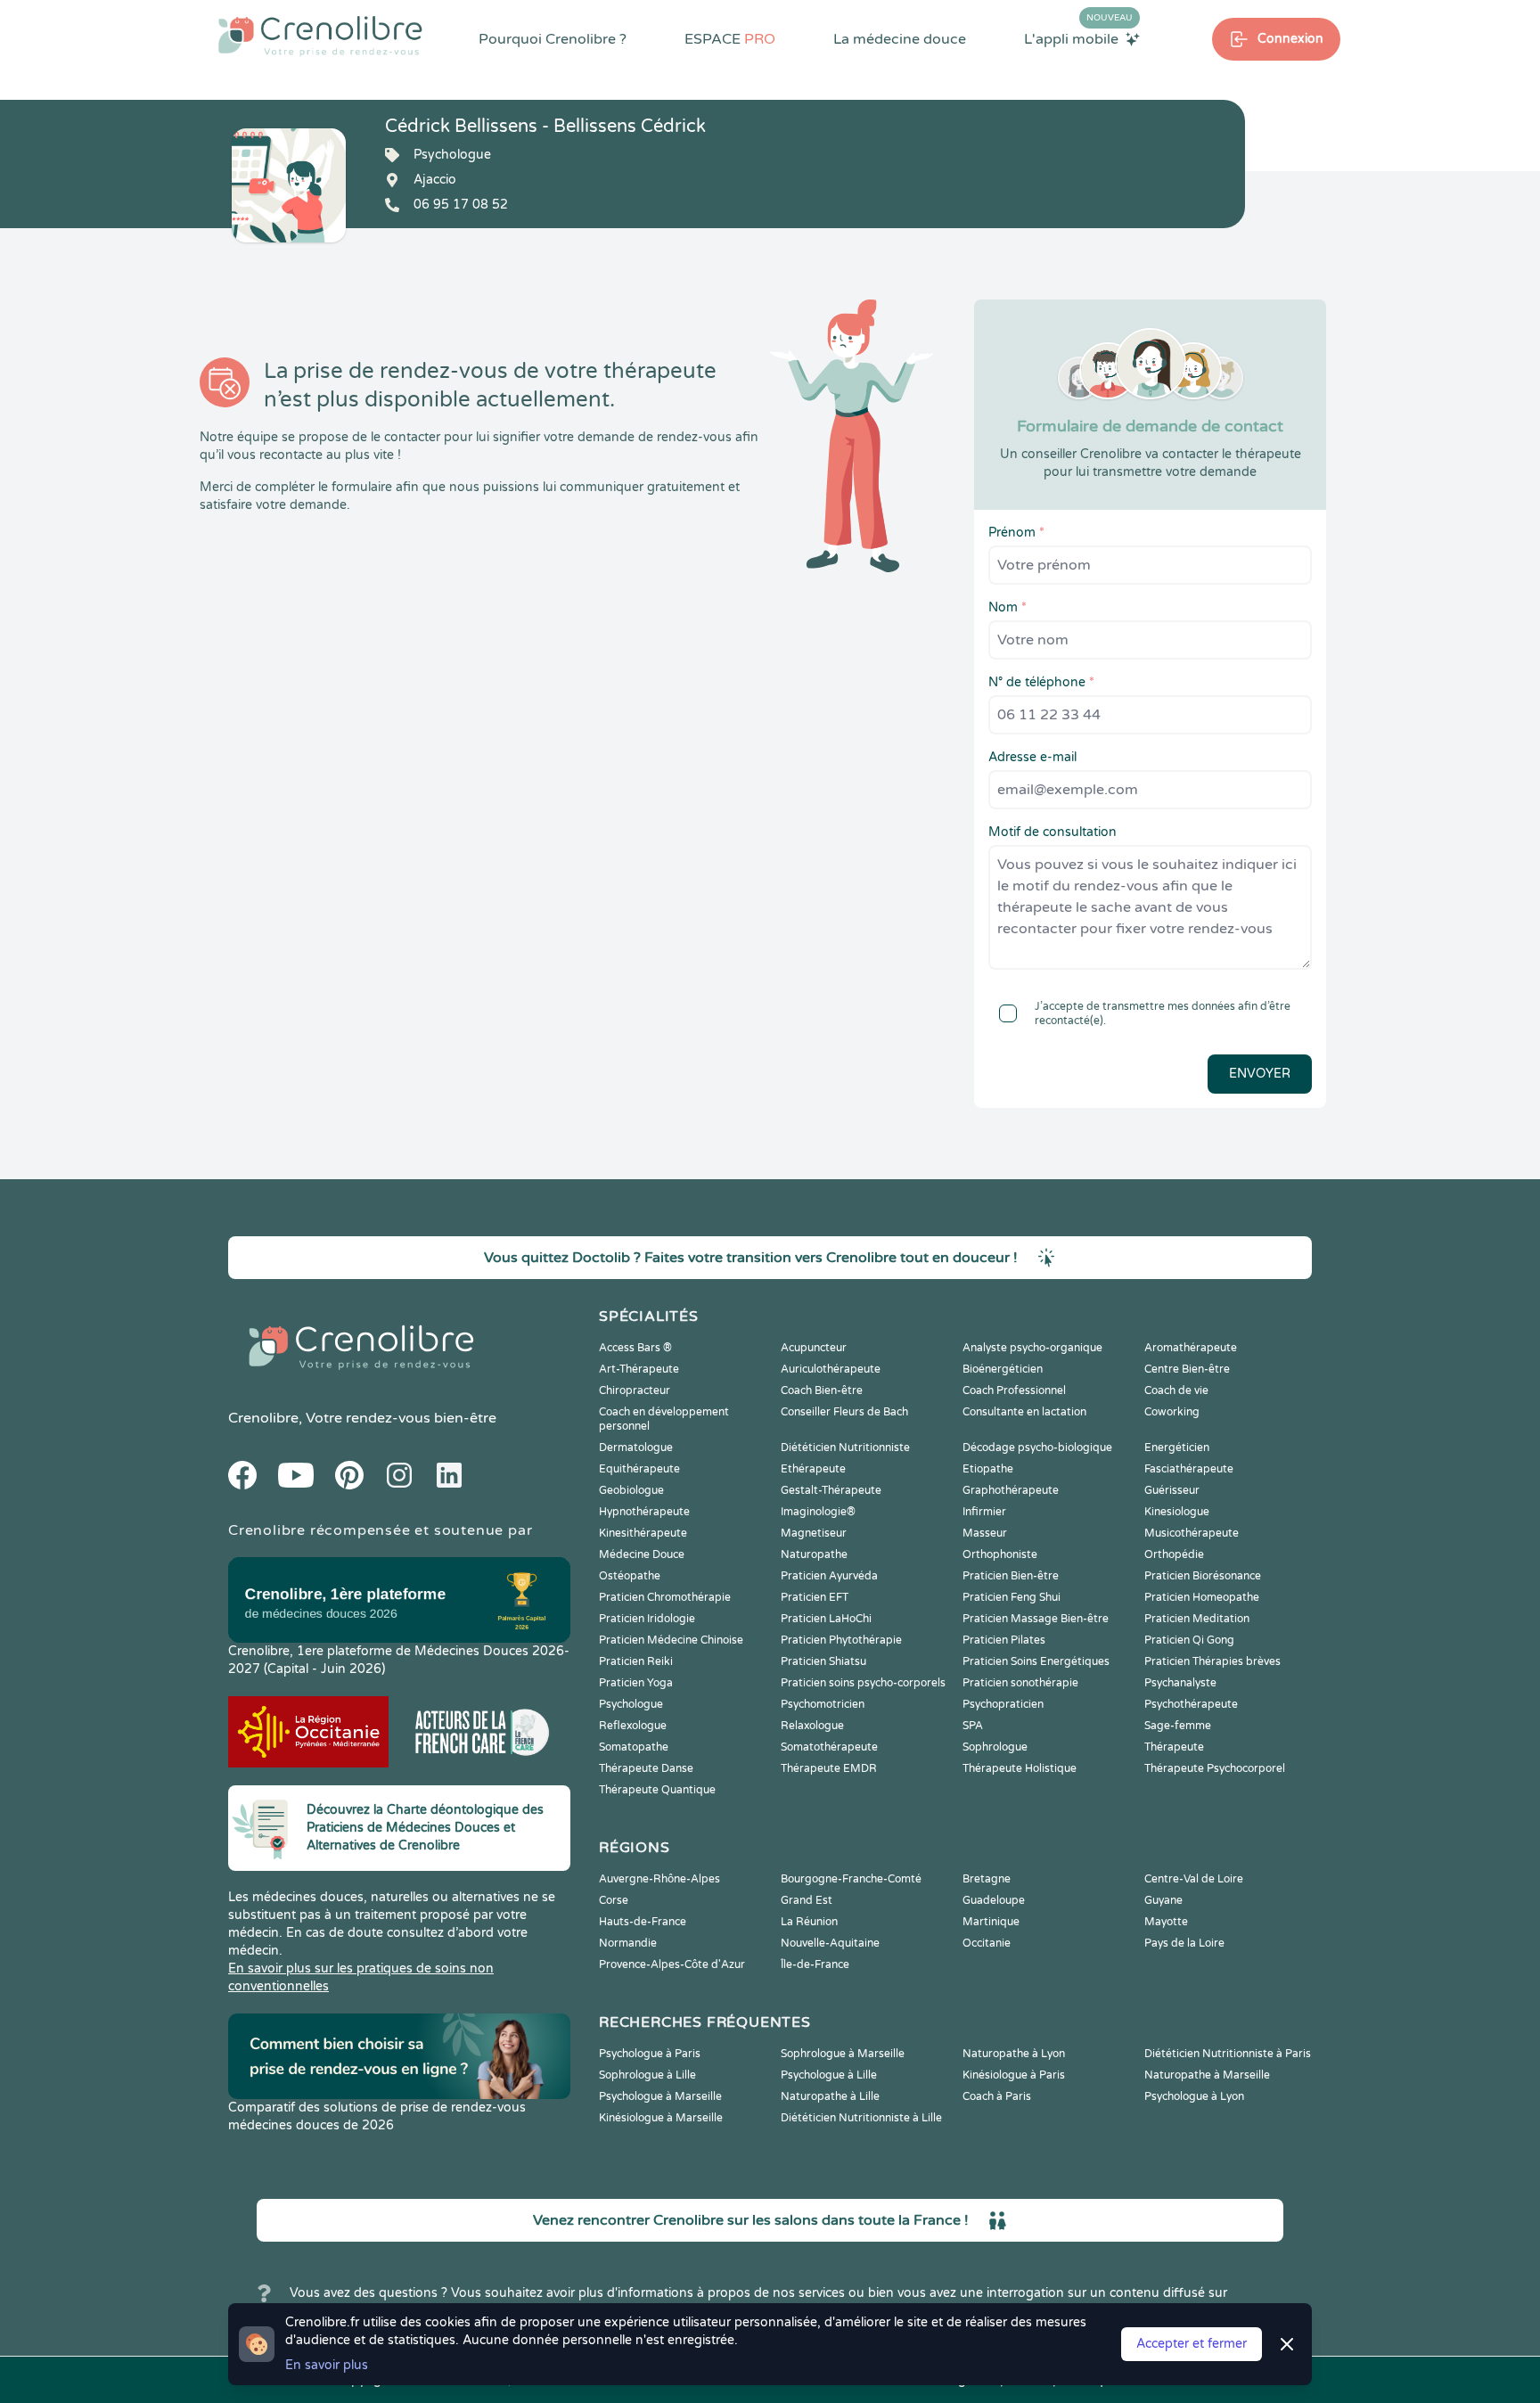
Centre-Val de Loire (1194, 1879)
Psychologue (631, 1704)
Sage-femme (1178, 1726)
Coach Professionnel (1014, 1390)
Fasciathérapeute (1189, 1469)
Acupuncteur (814, 1348)
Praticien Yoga (636, 1683)
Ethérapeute (813, 1469)
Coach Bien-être (822, 1390)
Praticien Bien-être (1011, 1576)
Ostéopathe (630, 1576)
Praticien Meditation (1197, 1619)
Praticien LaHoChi (826, 1619)
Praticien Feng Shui (1012, 1597)
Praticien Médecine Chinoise (671, 1640)
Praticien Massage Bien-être (1036, 1619)
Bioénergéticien (1003, 1369)
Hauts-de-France (643, 1922)
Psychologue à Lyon (1194, 2096)
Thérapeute (1174, 1747)
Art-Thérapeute (639, 1369)
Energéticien (1177, 1448)
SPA (973, 1726)
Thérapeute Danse (646, 1768)
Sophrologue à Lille (647, 2075)
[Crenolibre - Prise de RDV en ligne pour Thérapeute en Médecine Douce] (320, 36)
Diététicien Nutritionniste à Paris (1228, 2054)
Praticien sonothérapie (1020, 1683)
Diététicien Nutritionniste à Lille (861, 2118)
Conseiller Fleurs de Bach (844, 1412)
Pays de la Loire (1184, 1943)
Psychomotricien (823, 1704)
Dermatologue (636, 1448)
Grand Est (807, 1900)
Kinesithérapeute (643, 1533)
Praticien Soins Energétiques (1036, 1661)
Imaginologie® (818, 1512)
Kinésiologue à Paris (1014, 2075)
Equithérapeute (639, 1469)
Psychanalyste (1180, 1683)
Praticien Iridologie (647, 1619)
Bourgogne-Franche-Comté (851, 1879)
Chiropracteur (635, 1390)
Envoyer (1260, 1074)
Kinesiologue (1177, 1512)
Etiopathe (988, 1469)
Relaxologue (812, 1726)
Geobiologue (631, 1490)
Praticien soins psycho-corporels (863, 1683)
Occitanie (987, 1943)
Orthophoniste (1000, 1554)
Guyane (1163, 1900)
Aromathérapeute (1191, 1348)
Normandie (628, 1943)
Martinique (991, 1922)
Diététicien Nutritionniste (845, 1448)
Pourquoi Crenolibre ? (553, 39)
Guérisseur (1172, 1490)
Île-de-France (815, 1964)
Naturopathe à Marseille (1207, 2075)
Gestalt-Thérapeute (831, 1490)
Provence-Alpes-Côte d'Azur (672, 1964)
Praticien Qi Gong (1189, 1640)
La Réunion (809, 1922)
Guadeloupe (994, 1900)
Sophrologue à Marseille (843, 2054)
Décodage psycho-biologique (1037, 1448)
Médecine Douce (642, 1554)
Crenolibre (263, 1418)
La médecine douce (900, 39)
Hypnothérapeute (644, 1512)
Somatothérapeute (829, 1747)
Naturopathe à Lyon (1014, 2054)
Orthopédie (1174, 1554)
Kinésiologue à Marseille (661, 2118)
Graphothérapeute (1011, 1490)
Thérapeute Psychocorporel (1215, 1768)
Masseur (985, 1533)
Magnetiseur (814, 1533)
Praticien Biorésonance (1203, 1576)
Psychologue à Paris (650, 2054)
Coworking (1172, 1412)
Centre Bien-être (1187, 1369)
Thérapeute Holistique (1020, 1768)
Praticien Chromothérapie (665, 1597)
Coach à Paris (997, 2096)
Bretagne (987, 1879)
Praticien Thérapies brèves (1212, 1661)
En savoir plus (327, 2365)
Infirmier (984, 1512)
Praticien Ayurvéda (829, 1576)
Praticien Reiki (636, 1661)
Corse (614, 1900)
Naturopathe (814, 1554)
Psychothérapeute (1191, 1704)
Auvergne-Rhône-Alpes (659, 1879)
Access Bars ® (635, 1348)
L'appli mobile (1078, 38)
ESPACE (730, 39)
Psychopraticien (1003, 1704)
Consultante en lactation (1024, 1412)
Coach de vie (1176, 1390)
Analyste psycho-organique (1032, 1348)
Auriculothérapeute (831, 1369)
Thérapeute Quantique (657, 1790)
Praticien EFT (815, 1597)
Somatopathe (634, 1747)
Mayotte (1166, 1922)
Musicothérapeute (1192, 1533)
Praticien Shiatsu (823, 1661)
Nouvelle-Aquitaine (830, 1943)
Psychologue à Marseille (660, 2096)
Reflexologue (633, 1726)
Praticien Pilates (1004, 1640)
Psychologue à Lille (829, 2075)
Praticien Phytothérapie (841, 1640)
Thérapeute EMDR (829, 1768)
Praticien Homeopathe (1202, 1597)
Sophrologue (995, 1747)
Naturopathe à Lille (830, 2096)
